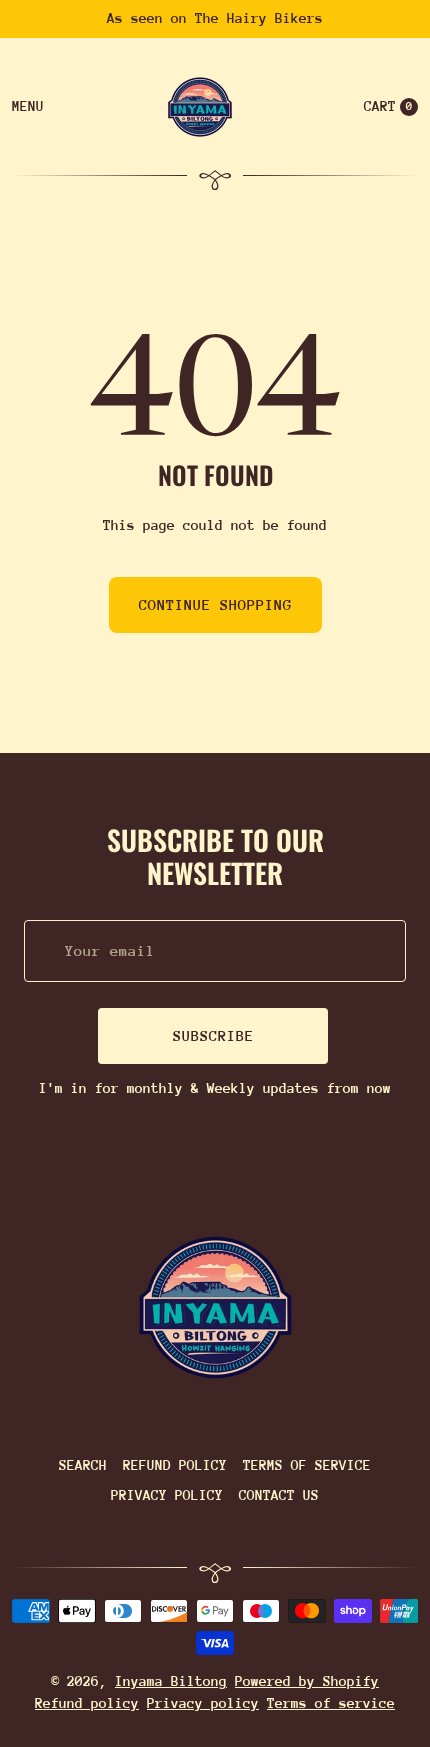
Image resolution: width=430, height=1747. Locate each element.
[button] (387, 107)
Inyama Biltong (171, 1681)
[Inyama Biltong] (215, 1307)
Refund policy (87, 1703)
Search (83, 1465)
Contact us (279, 1495)
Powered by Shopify (307, 1681)
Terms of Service (307, 1465)
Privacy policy (203, 1703)
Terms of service (331, 1703)
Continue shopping (215, 604)
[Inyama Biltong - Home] (200, 107)
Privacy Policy (167, 1495)
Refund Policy (175, 1465)
